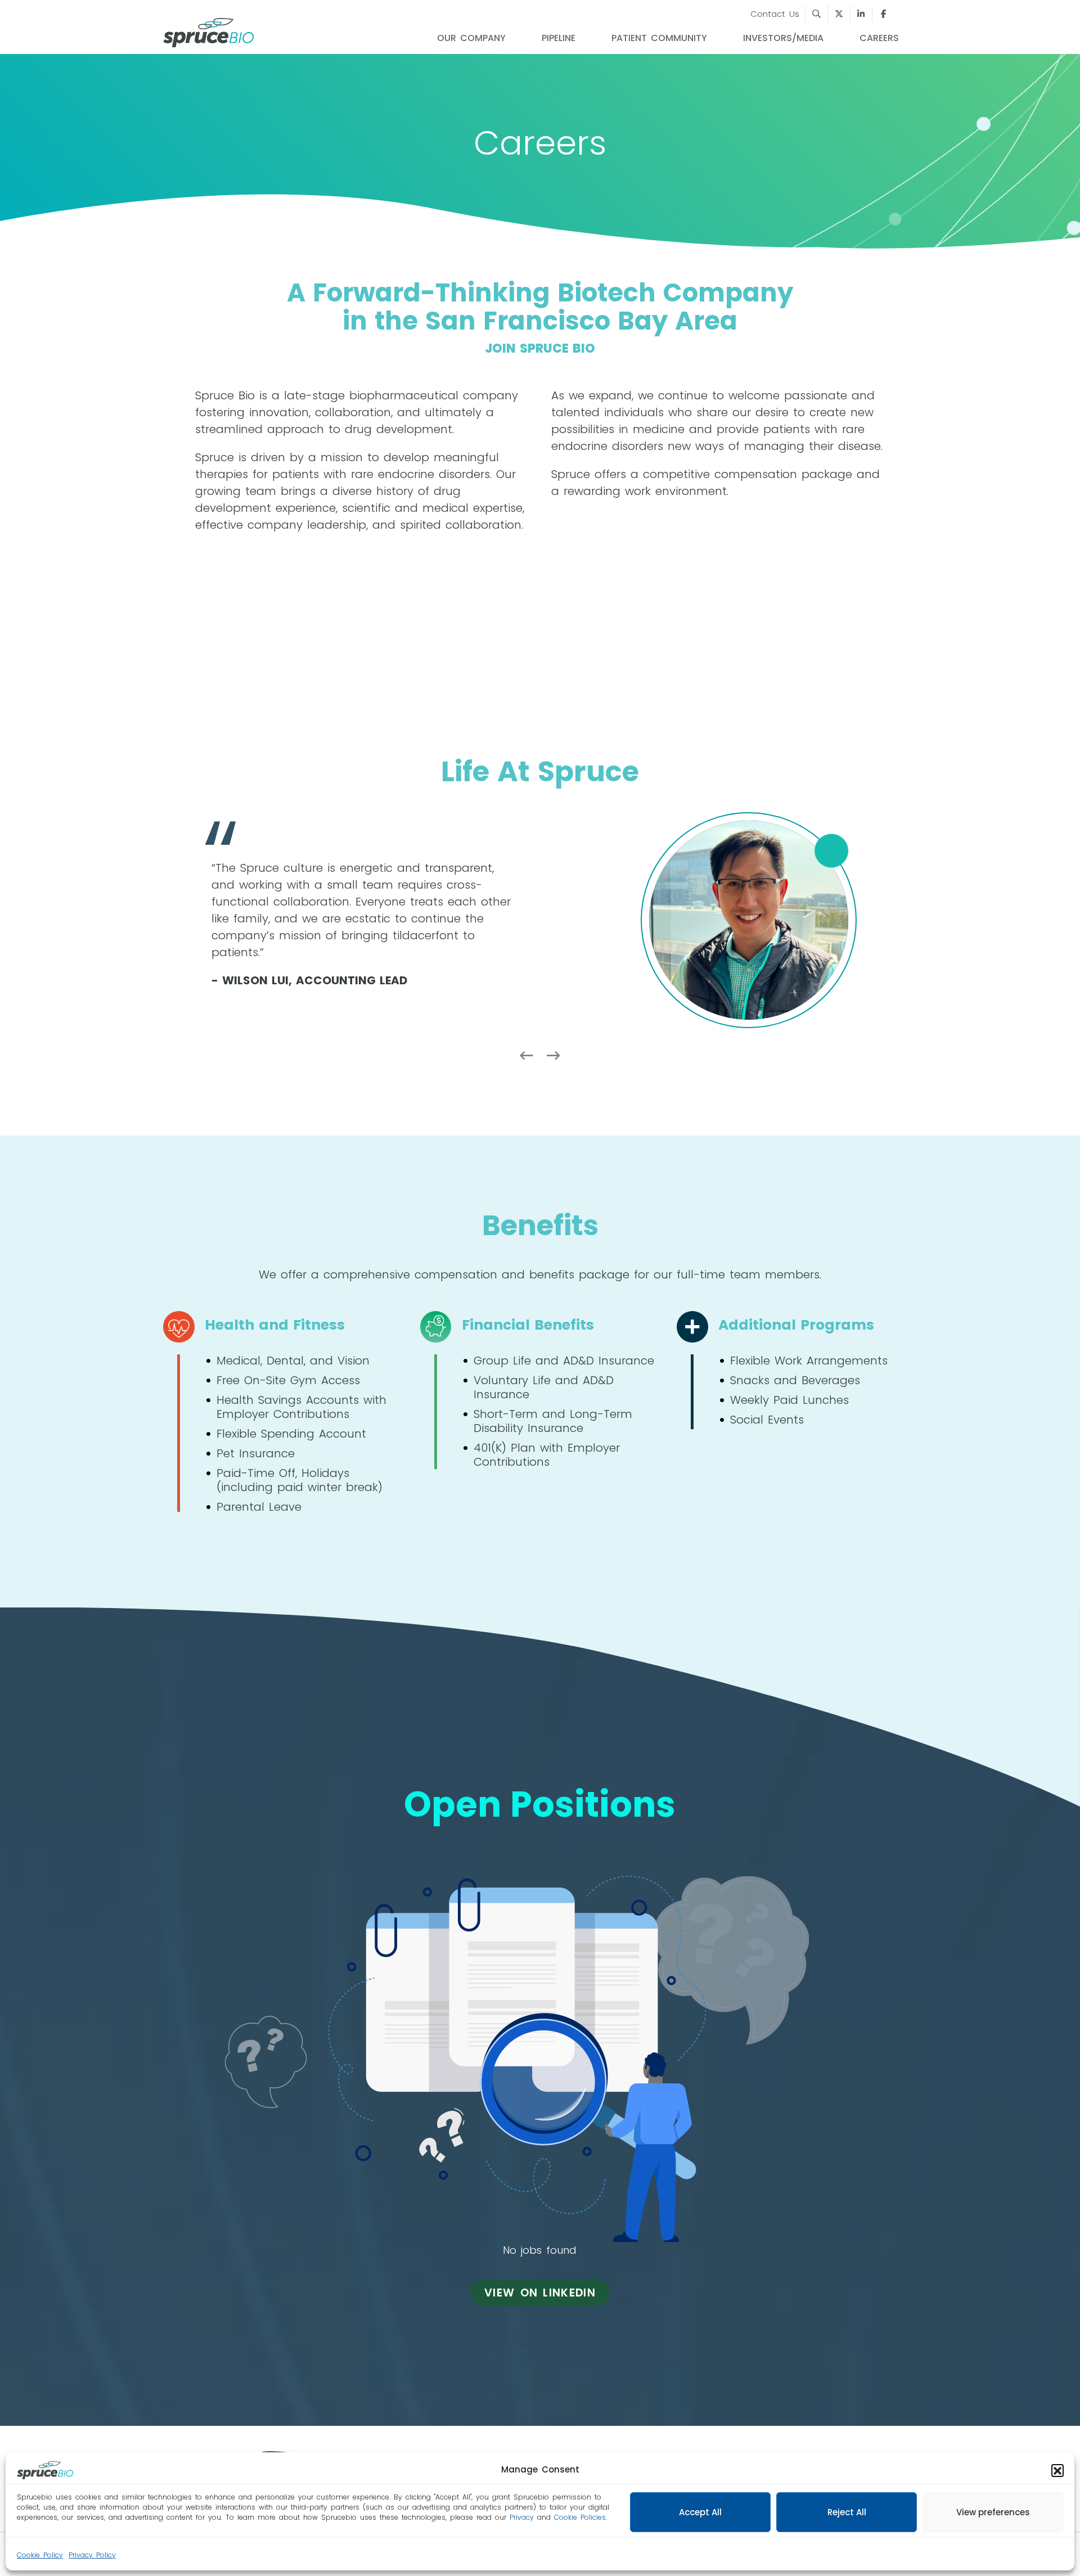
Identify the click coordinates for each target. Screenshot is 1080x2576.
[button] (1057, 2470)
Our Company (471, 38)
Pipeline (559, 38)
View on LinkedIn (540, 2293)
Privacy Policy (92, 2555)
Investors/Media (783, 38)
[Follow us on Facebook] (883, 14)
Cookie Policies (580, 2517)
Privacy (522, 2517)
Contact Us (775, 14)
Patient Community (659, 38)
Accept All (700, 2512)
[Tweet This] (839, 14)
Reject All (847, 2512)
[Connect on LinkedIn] (861, 14)
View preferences (993, 2512)
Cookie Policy (40, 2555)
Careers (879, 38)
